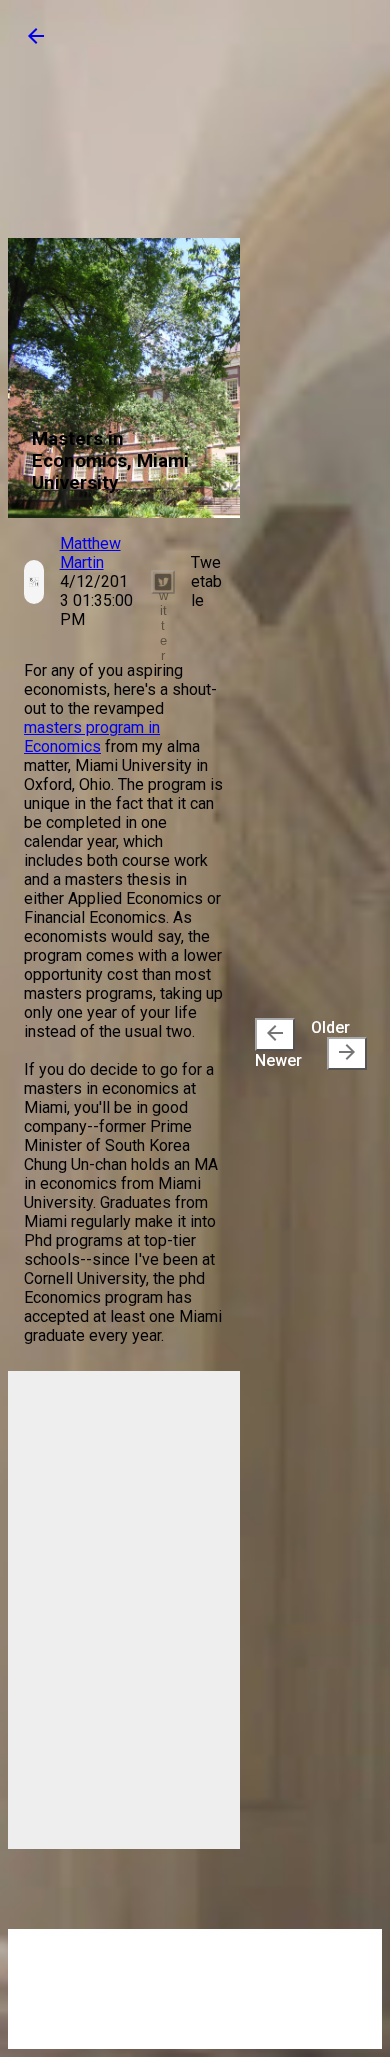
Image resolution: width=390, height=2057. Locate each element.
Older (335, 1041)
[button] (36, 42)
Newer (278, 1045)
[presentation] (275, 1034)
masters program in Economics (92, 737)
